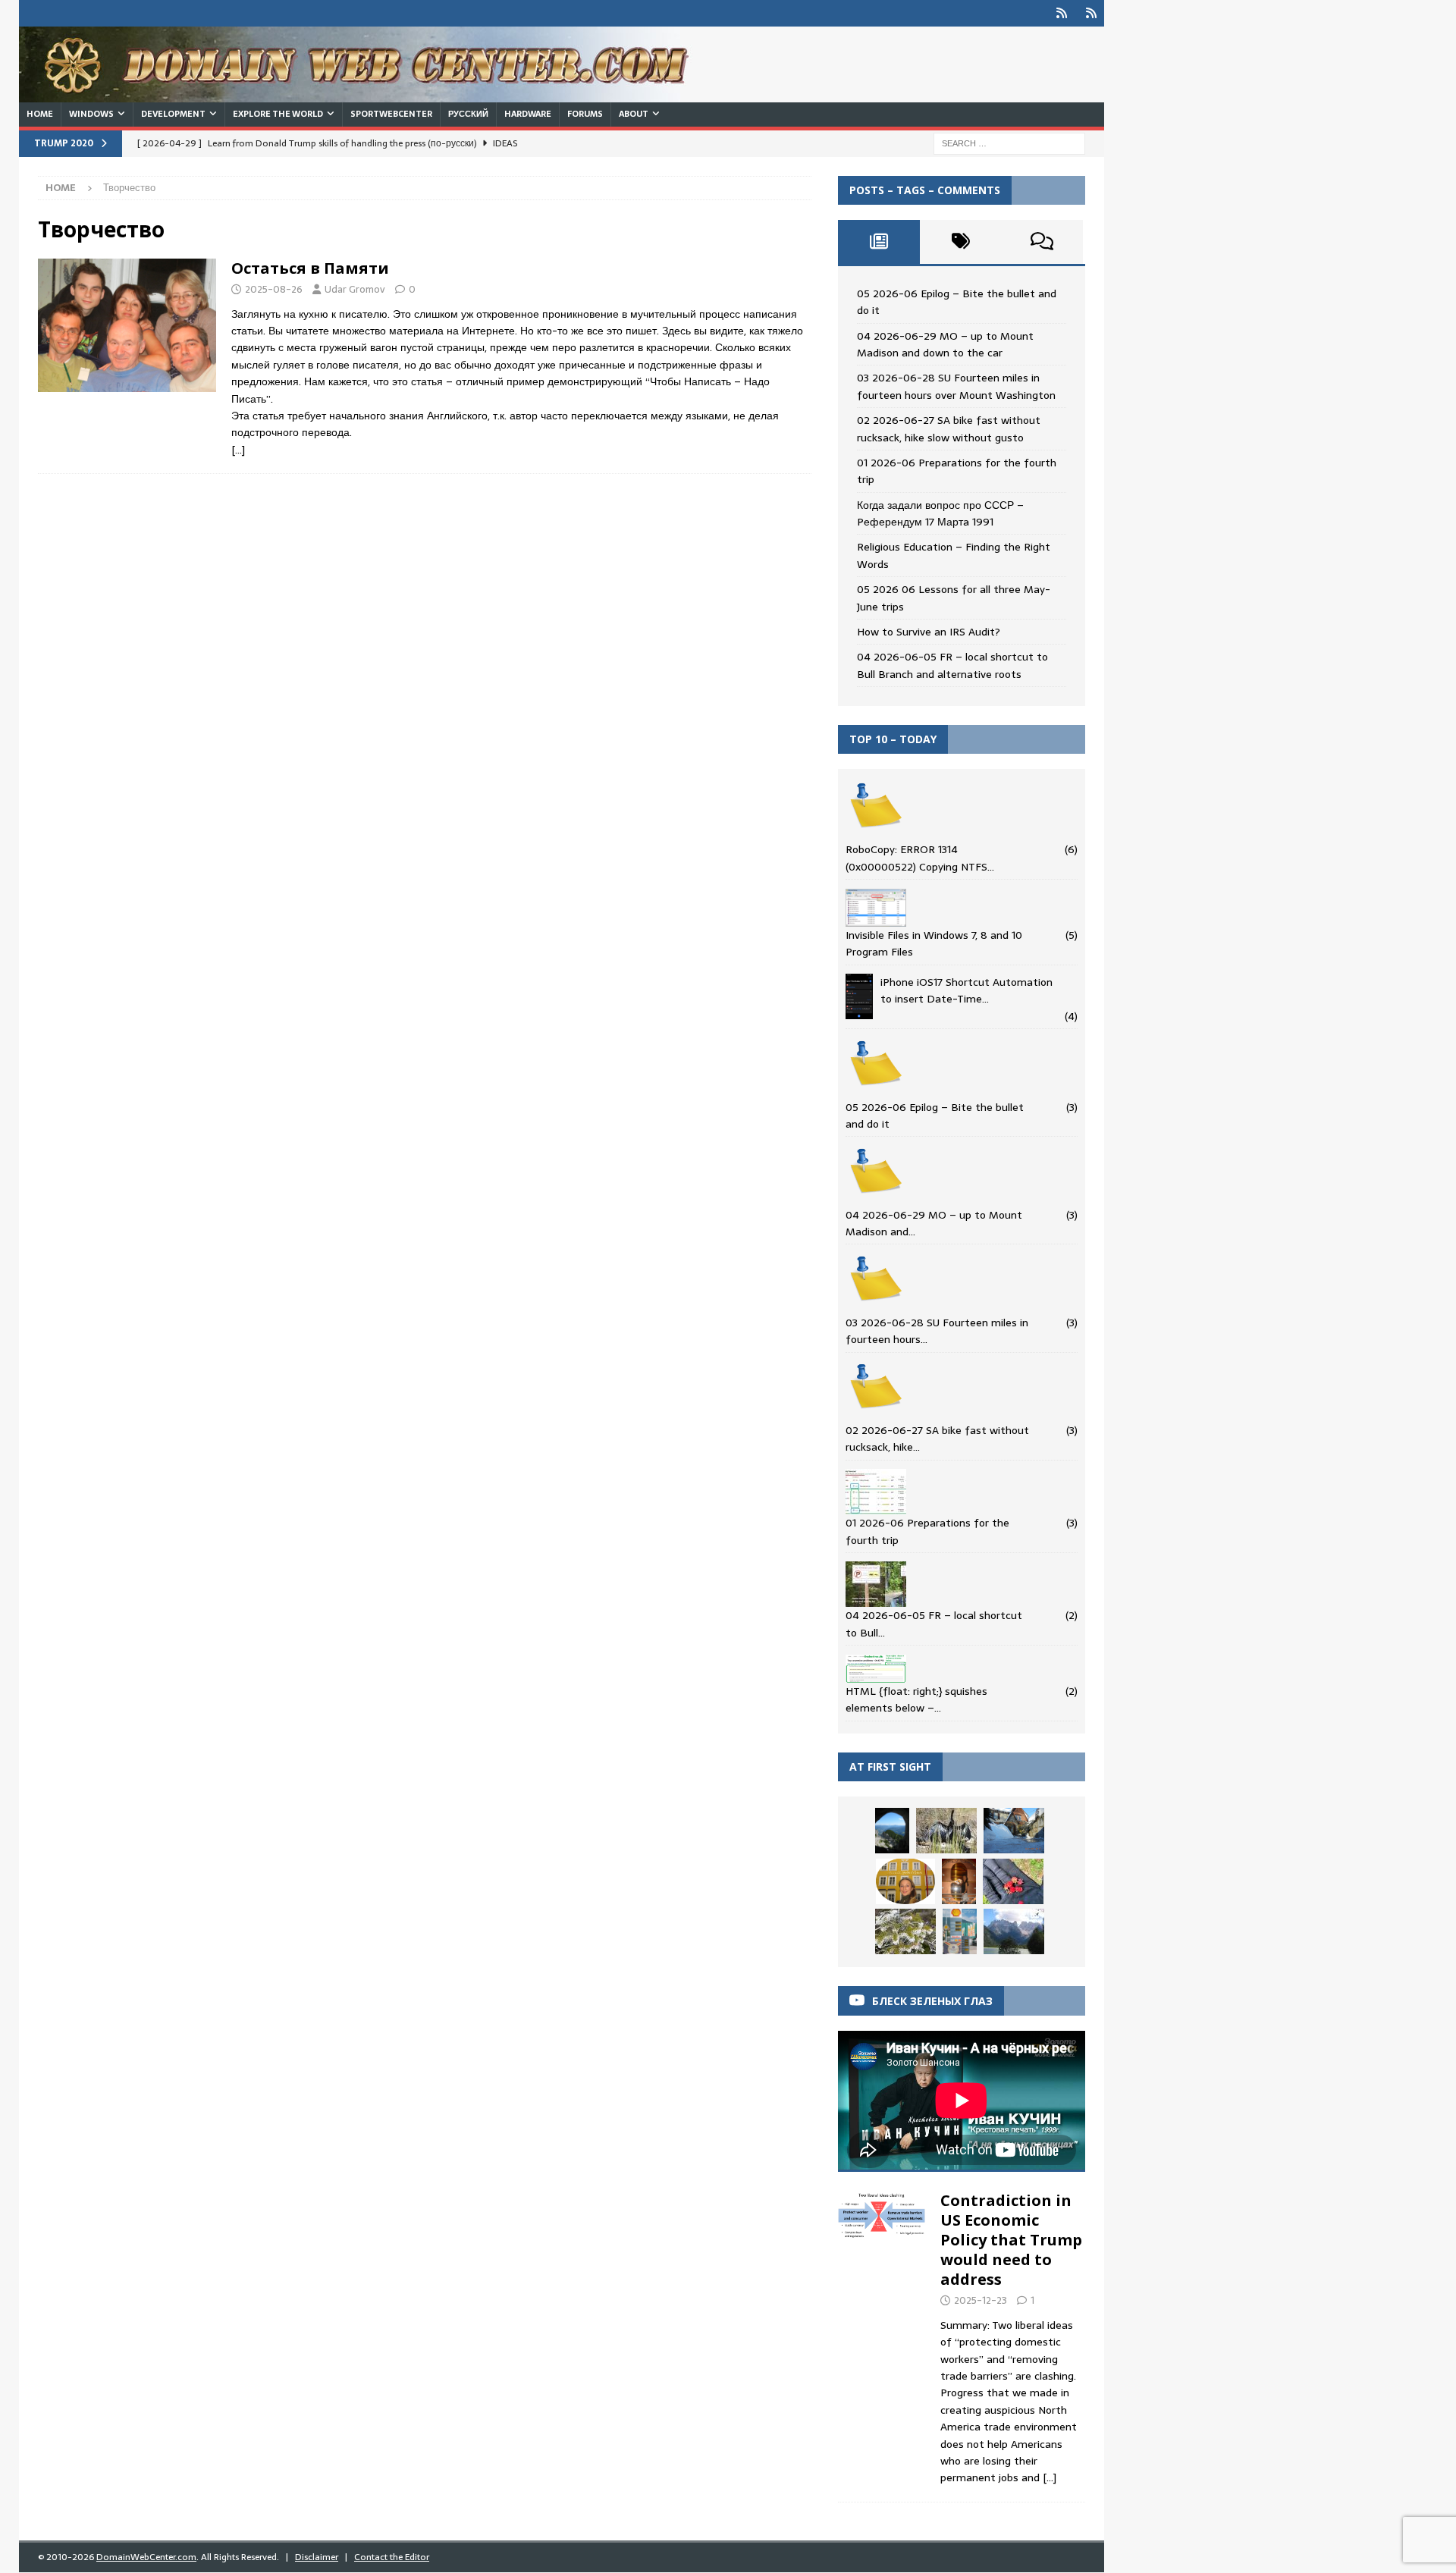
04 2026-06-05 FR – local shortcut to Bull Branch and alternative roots (952, 665)
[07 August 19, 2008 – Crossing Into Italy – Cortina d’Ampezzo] (1014, 1931)
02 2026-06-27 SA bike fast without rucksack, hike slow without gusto (949, 428)
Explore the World (278, 114)
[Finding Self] (127, 325)
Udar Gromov (355, 289)
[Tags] (961, 242)
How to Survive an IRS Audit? (929, 632)
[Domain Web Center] (372, 94)
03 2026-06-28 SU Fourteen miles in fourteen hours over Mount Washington (956, 386)
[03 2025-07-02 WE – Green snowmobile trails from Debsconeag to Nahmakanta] (1013, 1881)
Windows (91, 114)
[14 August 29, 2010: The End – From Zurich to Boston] (960, 1931)
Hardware (528, 114)
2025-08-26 (274, 289)
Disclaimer (317, 2557)
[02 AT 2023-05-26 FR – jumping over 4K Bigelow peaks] (905, 1931)
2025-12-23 (981, 2300)
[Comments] (1042, 242)
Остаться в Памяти (310, 268)
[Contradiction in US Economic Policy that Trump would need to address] (882, 2335)
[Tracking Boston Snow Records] (1014, 1831)
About (634, 114)
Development (173, 114)
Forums (585, 114)
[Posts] (879, 242)
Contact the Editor (392, 2557)
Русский (468, 114)
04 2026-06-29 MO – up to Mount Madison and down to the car (945, 344)
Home (40, 114)
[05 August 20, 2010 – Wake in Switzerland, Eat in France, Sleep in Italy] (959, 1881)
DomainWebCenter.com (146, 2557)
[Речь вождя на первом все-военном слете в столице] (946, 1831)
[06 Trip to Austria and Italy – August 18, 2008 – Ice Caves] (892, 1831)
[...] (1050, 2477)
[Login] (1061, 13)
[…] (238, 450)
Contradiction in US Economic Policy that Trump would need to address (1011, 2240)
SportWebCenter (391, 114)
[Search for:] (1009, 143)
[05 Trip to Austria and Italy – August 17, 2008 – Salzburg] (905, 1881)
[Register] (1091, 13)
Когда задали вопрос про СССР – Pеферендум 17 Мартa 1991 (940, 513)
